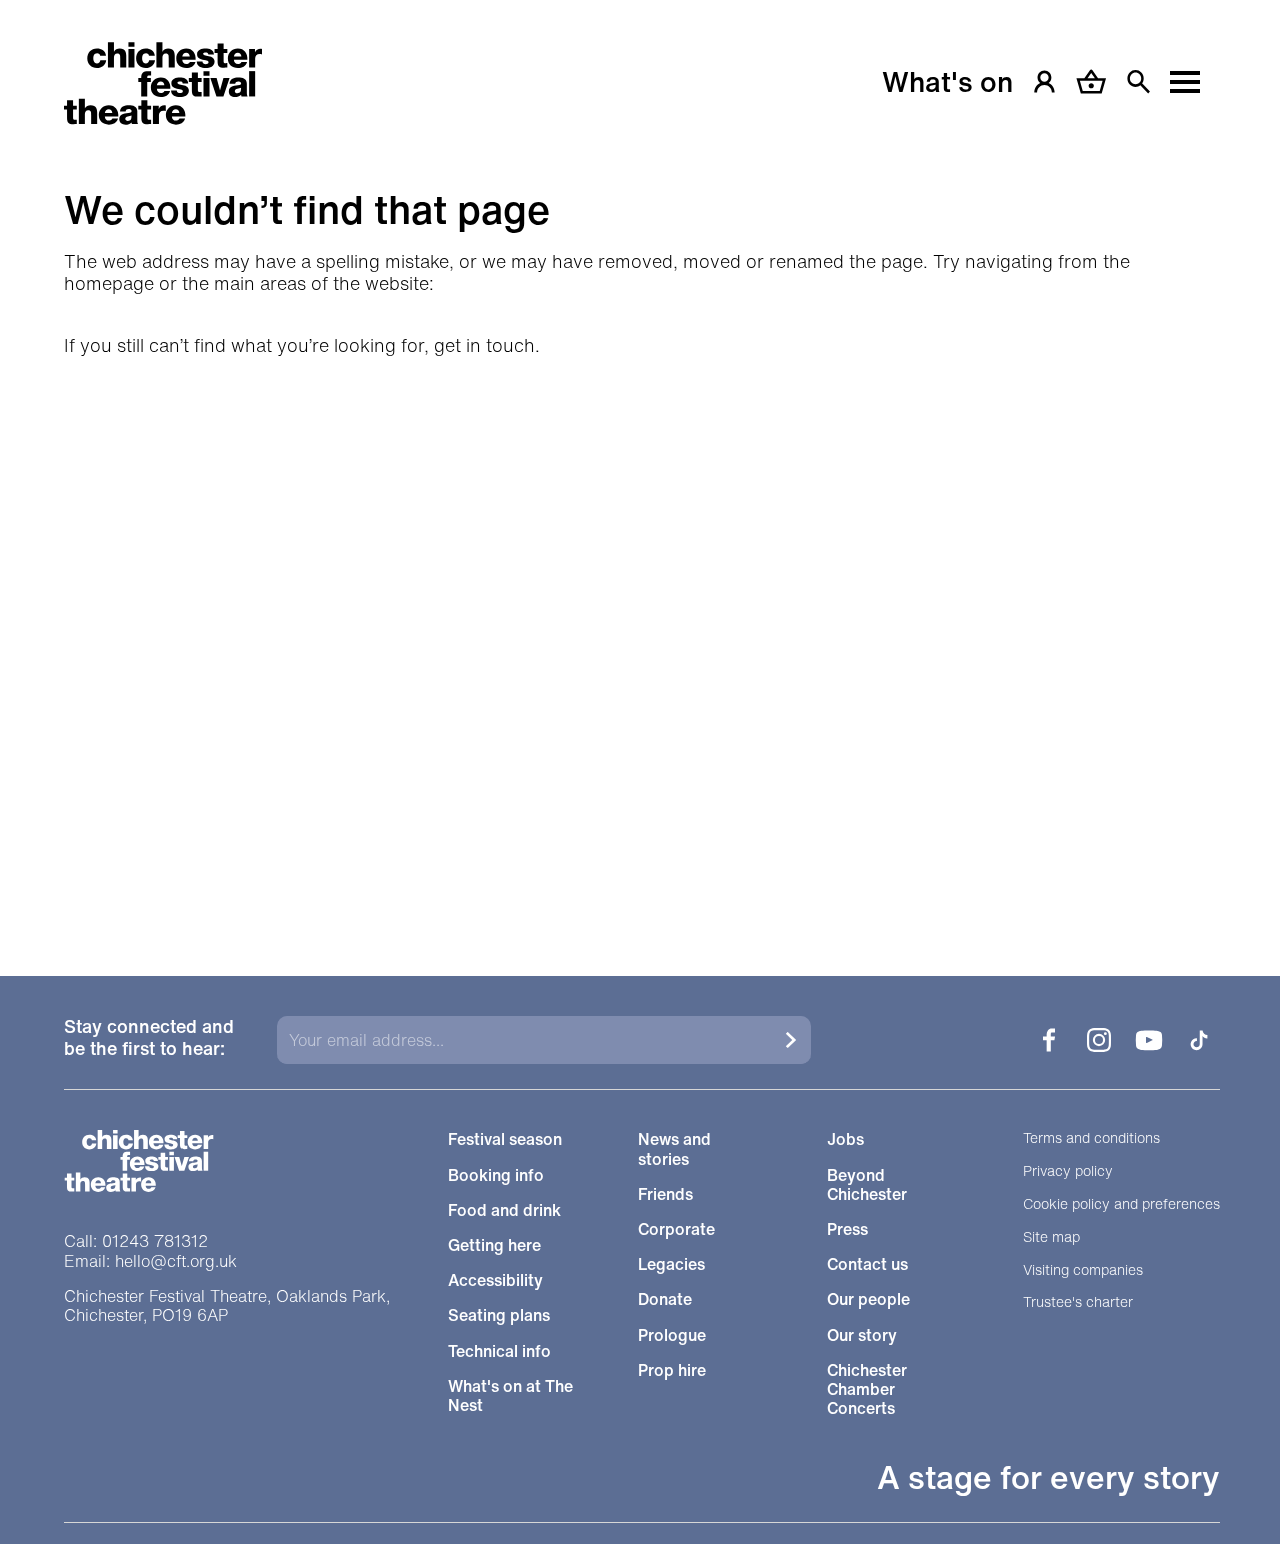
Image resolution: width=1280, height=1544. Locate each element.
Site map (1051, 1237)
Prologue (672, 1335)
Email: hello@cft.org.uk (150, 1261)
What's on (947, 82)
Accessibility (495, 1280)
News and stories (674, 1149)
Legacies (671, 1264)
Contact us (867, 1264)
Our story (862, 1335)
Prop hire (672, 1370)
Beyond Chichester (867, 1185)
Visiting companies (1083, 1270)
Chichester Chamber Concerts (867, 1390)
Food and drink (504, 1210)
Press (847, 1229)
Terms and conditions (1091, 1138)
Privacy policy (1068, 1171)
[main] (640, 463)
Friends (665, 1194)
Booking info (496, 1175)
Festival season (505, 1139)
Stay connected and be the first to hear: (149, 1038)
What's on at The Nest (510, 1396)
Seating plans (499, 1315)
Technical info (499, 1351)
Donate (665, 1299)
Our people (868, 1299)
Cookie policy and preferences (1121, 1204)
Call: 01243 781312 (136, 1241)
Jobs (845, 1139)
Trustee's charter (1078, 1302)
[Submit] (791, 1040)
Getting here (494, 1245)
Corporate (676, 1229)
